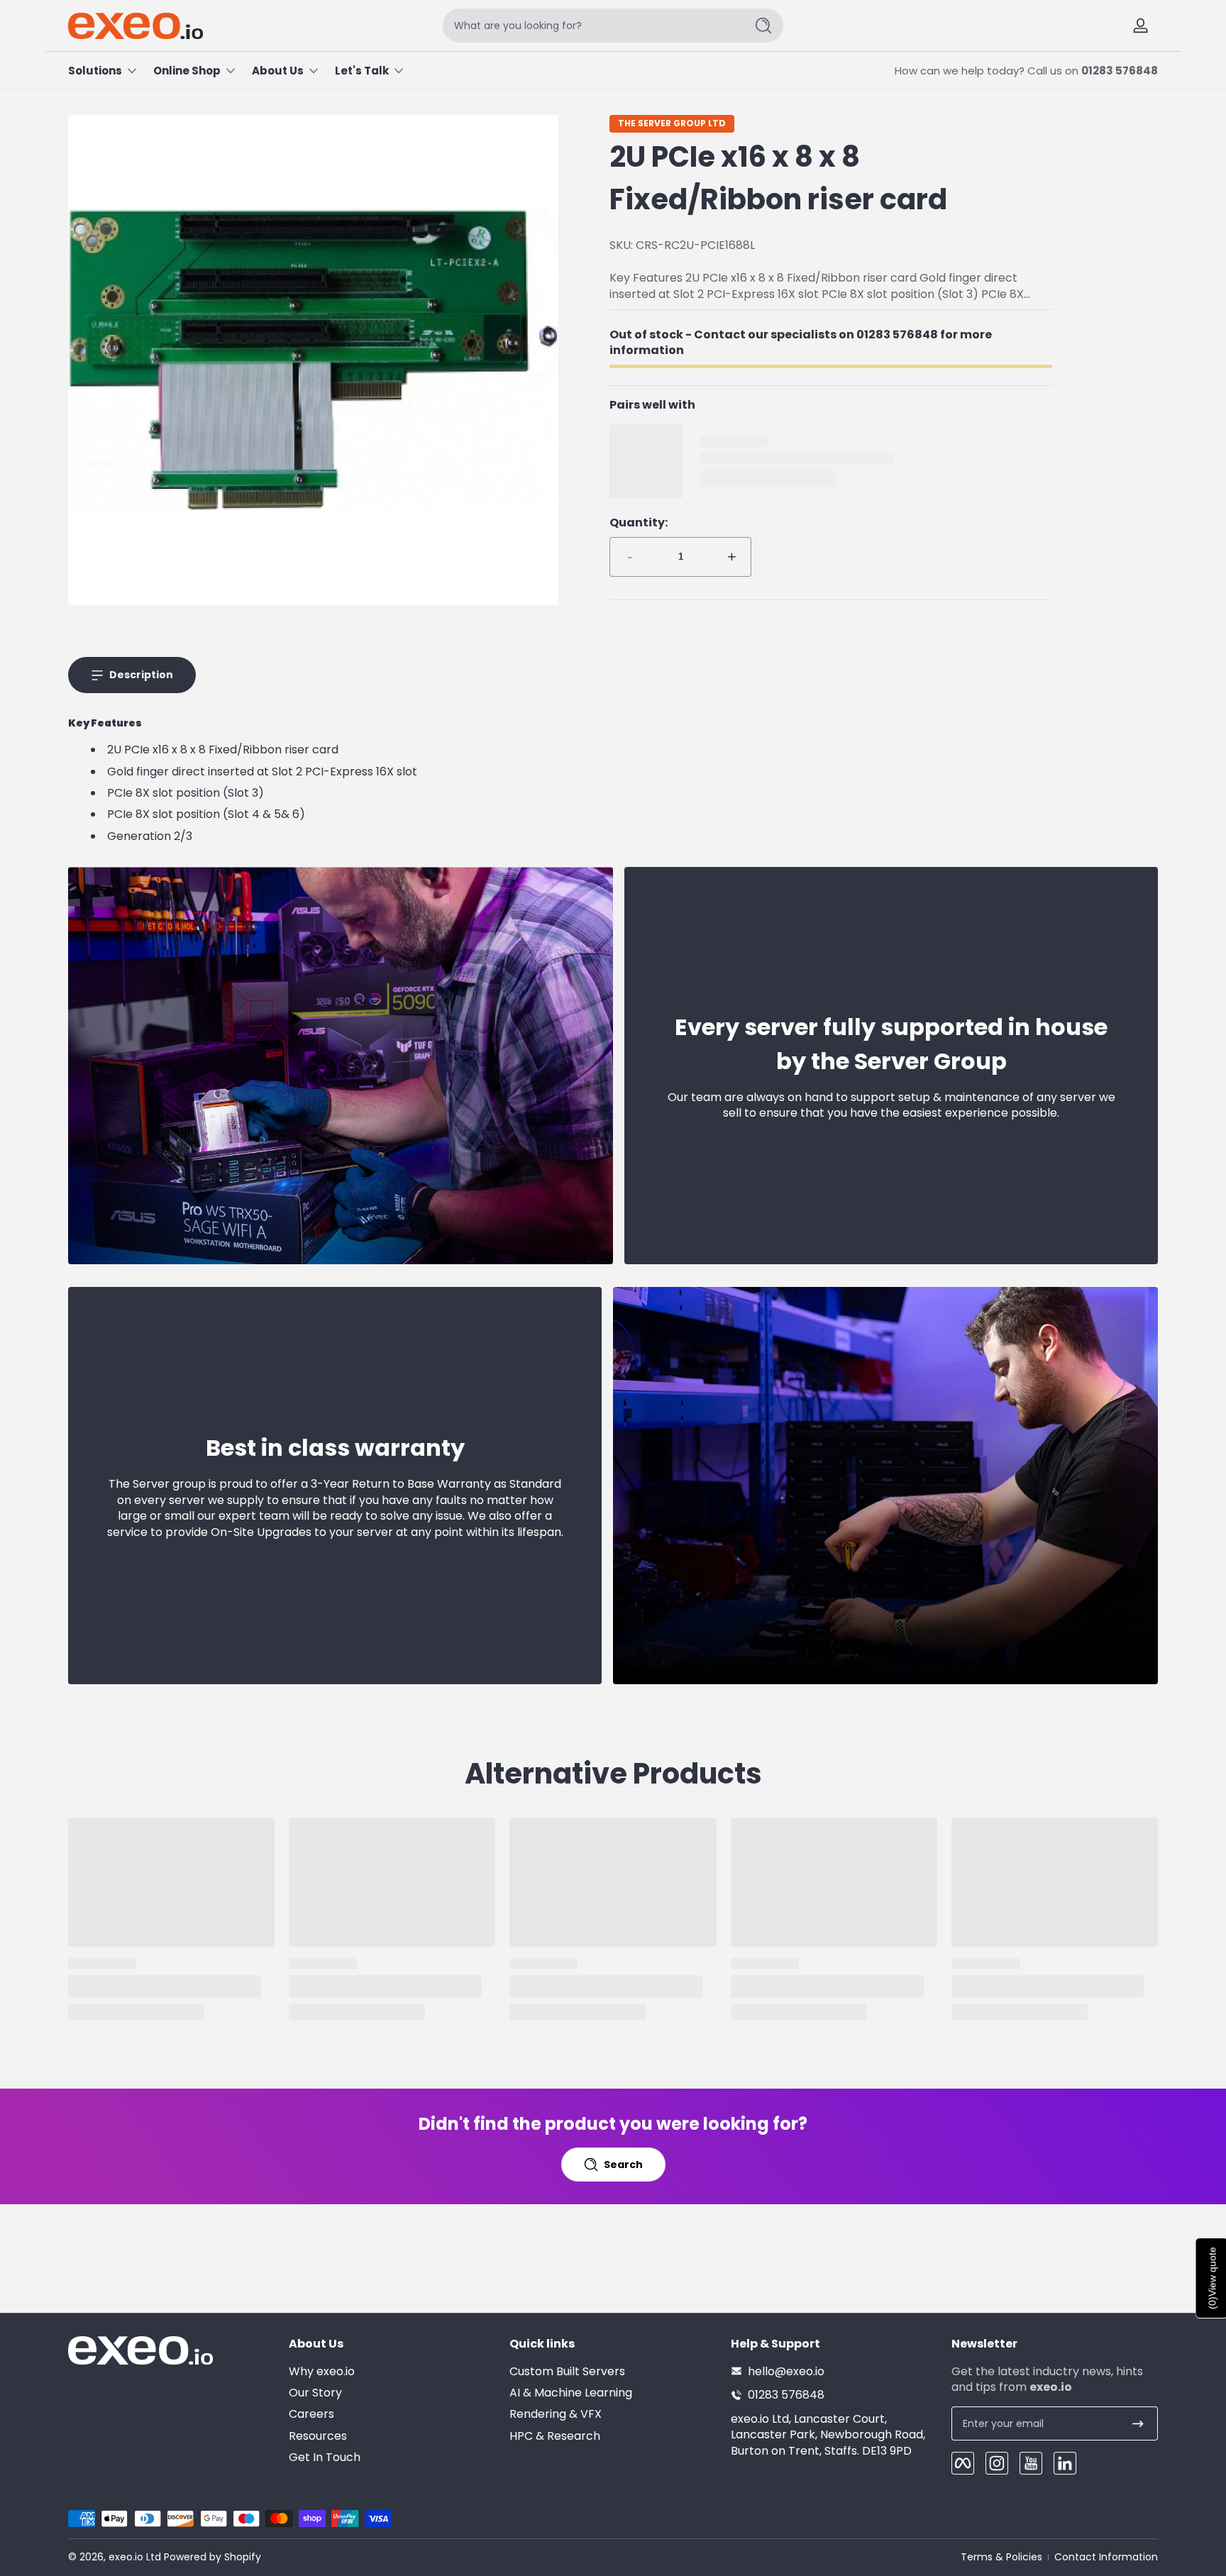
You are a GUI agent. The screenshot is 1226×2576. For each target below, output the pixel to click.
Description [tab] (141, 675)
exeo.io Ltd (135, 2557)
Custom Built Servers (567, 2371)
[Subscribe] (1138, 2423)
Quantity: (639, 523)
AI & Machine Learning (571, 2392)
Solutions (95, 71)
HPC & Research (555, 2436)
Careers (311, 2414)
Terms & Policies (1001, 2557)
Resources (318, 2436)
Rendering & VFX (556, 2414)
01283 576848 (1120, 71)
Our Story (315, 2392)
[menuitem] (392, 2371)
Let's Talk (362, 71)
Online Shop (187, 71)
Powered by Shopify (212, 2557)
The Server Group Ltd (672, 123)
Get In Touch (325, 2458)
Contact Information (1106, 2557)
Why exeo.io (322, 2371)
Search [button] (623, 2165)
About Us (278, 71)
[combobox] (590, 26)
